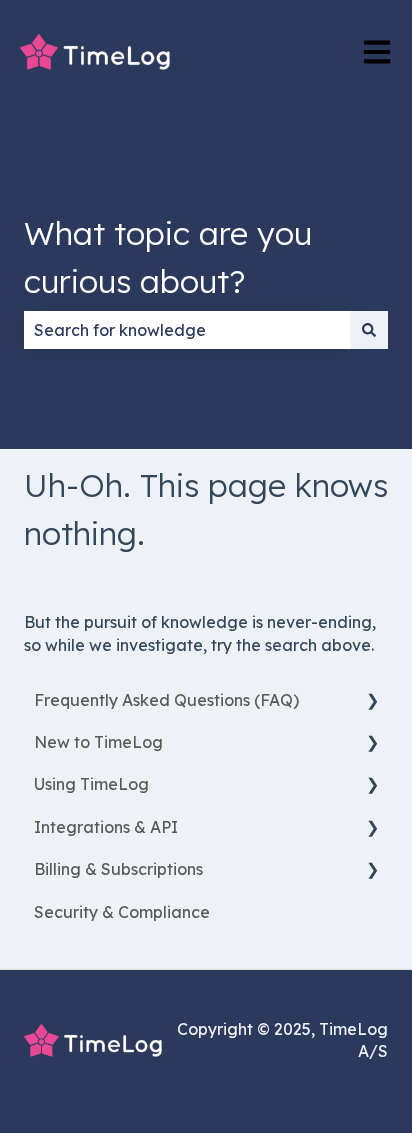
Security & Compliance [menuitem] (122, 912)
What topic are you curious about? (168, 257)
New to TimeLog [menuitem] (98, 742)
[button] (372, 701)
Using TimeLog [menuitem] (91, 784)
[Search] (369, 330)
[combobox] (187, 330)
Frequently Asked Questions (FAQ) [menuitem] (166, 700)
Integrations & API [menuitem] (106, 827)
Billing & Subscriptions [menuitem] (118, 869)
